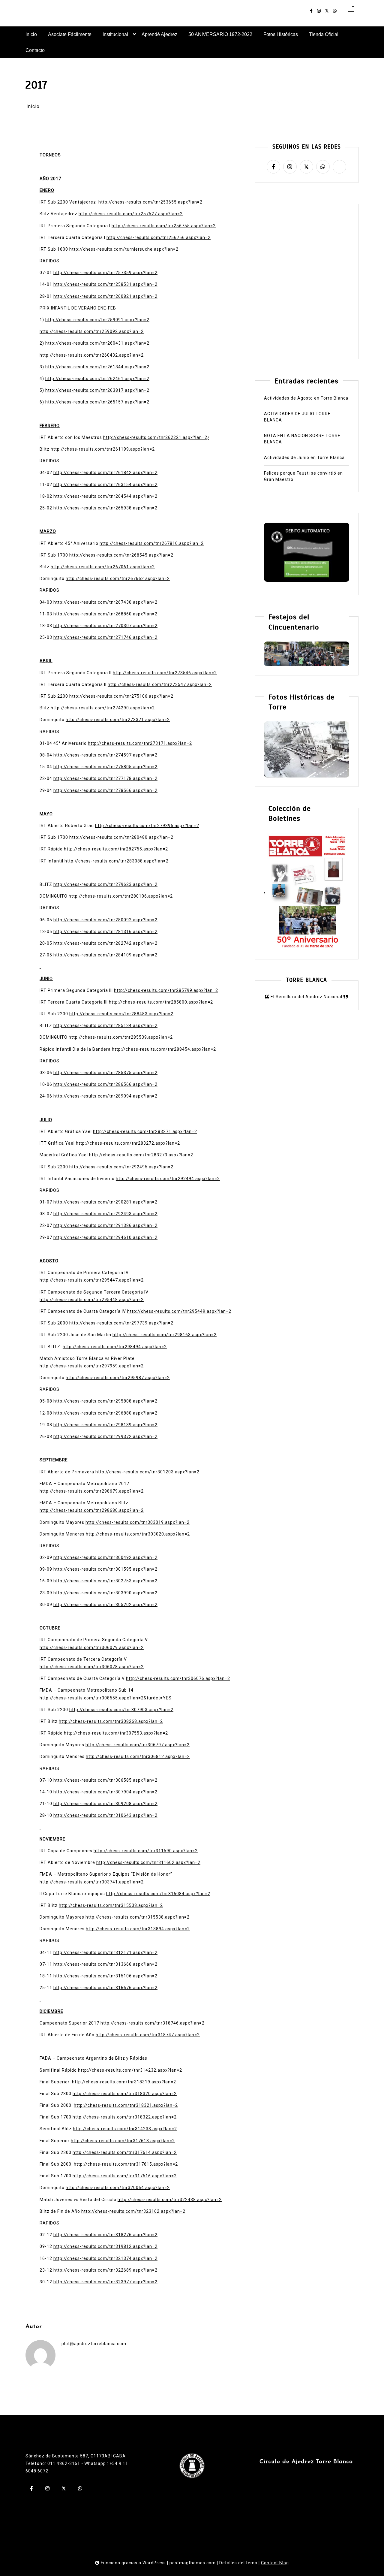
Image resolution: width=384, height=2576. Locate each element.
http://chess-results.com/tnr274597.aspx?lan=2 (105, 755)
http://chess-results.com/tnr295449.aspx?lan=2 (179, 1311)
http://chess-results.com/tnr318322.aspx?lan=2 (125, 2117)
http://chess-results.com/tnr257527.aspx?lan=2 (131, 214)
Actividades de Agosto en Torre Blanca (306, 398)
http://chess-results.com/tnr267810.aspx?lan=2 (152, 543)
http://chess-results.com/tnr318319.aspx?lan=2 (124, 2082)
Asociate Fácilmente (70, 34)
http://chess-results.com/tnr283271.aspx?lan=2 (145, 1131)
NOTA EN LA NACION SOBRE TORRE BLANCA (302, 439)
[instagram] (319, 11)
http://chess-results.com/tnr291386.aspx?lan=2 (105, 1225)
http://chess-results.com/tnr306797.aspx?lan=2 (138, 1745)
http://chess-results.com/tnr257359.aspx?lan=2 (105, 273)
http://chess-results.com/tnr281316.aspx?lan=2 (105, 932)
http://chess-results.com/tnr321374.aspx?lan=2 (105, 2258)
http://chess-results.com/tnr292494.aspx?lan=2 (168, 1179)
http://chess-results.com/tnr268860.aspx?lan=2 (105, 614)
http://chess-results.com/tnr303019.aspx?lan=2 (138, 1522)
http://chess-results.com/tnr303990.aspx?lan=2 (105, 1593)
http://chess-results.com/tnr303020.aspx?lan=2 (138, 1534)
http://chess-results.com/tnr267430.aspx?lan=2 (105, 602)
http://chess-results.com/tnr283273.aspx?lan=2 (141, 1155)
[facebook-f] (311, 11)
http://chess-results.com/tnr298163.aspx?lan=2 (165, 1335)
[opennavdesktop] (351, 11)
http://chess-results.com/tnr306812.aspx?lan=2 (138, 1756)
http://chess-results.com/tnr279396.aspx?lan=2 (147, 826)
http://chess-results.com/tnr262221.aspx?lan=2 (155, 437)
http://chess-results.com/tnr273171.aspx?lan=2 (140, 743)
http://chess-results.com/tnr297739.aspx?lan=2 (121, 1323)
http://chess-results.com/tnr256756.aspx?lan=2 (159, 237)
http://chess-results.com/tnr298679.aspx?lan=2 (92, 1491)
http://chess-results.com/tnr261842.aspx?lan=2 (105, 473)
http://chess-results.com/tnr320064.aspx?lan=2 (118, 2188)
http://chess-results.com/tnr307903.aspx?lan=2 (121, 1710)
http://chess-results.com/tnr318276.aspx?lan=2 (105, 2235)
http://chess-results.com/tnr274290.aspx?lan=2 (103, 708)
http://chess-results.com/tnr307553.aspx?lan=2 (116, 1733)
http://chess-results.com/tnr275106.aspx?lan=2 (121, 696)
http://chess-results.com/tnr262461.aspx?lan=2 (97, 379)
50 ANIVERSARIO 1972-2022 (220, 34)
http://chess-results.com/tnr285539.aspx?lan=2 (121, 1037)
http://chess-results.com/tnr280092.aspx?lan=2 (105, 920)
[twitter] (327, 11)
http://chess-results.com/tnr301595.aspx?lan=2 (105, 1569)
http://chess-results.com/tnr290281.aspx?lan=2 (105, 1202)
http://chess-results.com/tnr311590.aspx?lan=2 (146, 1851)
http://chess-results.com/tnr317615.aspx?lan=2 (126, 2164)
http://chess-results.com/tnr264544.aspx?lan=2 (105, 496)
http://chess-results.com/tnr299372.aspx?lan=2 (105, 1436)
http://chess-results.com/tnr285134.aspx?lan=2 (105, 1025)
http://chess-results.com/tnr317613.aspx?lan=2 (123, 2141)
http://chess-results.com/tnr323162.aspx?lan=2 (133, 2211)
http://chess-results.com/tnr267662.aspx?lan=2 (118, 578)
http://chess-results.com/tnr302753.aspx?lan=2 (105, 1581)
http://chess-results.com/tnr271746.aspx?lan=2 (105, 637)
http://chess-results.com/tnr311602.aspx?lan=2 (148, 1862)
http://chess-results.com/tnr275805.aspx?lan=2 (105, 767)
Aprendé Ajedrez (159, 34)
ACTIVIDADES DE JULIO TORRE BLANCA (297, 417)
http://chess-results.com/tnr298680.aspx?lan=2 (92, 1510)
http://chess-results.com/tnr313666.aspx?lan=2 (105, 1964)
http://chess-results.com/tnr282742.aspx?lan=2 (105, 943)
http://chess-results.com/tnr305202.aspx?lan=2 (105, 1605)
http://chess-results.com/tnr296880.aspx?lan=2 (105, 1413)
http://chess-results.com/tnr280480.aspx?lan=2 (121, 837)
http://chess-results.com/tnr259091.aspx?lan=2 (97, 320)
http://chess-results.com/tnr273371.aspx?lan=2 (118, 720)
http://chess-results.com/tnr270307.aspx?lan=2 (105, 626)
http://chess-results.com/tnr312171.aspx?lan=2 (105, 1952)
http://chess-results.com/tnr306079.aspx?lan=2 (92, 1647)
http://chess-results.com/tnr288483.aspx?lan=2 (121, 1014)
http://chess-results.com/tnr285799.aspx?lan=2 (166, 990)
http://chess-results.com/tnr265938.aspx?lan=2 (105, 508)
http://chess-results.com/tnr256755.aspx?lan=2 (164, 226)
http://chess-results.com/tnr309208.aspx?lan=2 (105, 1804)
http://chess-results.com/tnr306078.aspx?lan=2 (92, 1667)
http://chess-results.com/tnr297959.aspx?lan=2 (92, 1366)
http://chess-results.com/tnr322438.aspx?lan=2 (170, 2200)
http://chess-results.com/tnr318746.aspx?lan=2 (153, 2023)
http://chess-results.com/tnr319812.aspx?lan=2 (105, 2246)
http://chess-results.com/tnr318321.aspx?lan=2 (126, 2105)
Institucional (115, 34)
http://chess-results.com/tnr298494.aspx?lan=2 (115, 1347)
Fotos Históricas (281, 34)
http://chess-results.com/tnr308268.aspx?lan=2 (111, 1721)
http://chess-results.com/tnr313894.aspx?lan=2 (138, 1929)
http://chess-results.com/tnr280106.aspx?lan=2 (121, 896)
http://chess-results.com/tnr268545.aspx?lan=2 (121, 555)
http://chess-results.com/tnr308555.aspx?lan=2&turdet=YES (106, 1698)
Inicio (31, 34)
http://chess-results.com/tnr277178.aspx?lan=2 (105, 778)
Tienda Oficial (324, 34)
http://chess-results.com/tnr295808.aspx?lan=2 (105, 1401)
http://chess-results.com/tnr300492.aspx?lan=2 (105, 1557)
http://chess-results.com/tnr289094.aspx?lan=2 (105, 1096)
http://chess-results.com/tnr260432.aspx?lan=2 (92, 355)
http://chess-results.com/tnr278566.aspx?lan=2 (105, 790)
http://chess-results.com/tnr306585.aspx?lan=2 (105, 1780)
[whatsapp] (335, 11)
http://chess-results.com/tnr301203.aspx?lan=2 (147, 1472)
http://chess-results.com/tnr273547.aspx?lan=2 (160, 684)
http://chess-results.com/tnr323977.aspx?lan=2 (105, 2282)
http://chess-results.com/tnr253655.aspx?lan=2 (150, 202)
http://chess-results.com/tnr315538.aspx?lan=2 (111, 1905)
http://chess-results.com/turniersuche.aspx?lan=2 (124, 249)
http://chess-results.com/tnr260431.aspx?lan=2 (97, 343)
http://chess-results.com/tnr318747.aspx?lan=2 (148, 2035)
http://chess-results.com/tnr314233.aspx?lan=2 (125, 2129)
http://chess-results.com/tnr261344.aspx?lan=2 (97, 367)
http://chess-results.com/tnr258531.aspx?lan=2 (105, 284)
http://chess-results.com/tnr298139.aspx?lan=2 (105, 1425)
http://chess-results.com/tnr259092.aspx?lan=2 (92, 331)
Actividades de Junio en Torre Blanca (304, 458)
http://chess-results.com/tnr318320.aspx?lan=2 (125, 2094)
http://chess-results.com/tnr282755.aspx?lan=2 (116, 849)
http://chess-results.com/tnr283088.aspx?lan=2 (117, 861)
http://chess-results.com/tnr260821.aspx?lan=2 (105, 296)
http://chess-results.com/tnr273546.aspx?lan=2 (165, 673)
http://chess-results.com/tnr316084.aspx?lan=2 (158, 1894)
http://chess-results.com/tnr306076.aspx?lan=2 (178, 1678)
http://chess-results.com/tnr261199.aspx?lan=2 (103, 449)
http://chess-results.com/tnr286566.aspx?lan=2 (105, 1084)
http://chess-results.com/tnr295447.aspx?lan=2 (92, 1280)
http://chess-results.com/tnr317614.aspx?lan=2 (125, 2152)
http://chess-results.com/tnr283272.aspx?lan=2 (128, 1143)
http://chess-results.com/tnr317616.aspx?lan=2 (125, 2176)
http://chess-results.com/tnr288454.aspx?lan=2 (164, 1049)
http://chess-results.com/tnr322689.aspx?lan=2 (105, 2270)
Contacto (35, 50)
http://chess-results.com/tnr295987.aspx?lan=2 (118, 1378)
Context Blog (275, 2563)
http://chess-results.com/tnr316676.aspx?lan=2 (105, 1988)
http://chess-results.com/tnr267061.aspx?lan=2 (103, 567)
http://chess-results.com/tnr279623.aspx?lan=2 (105, 884)
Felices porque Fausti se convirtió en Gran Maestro (303, 477)
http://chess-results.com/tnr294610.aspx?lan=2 (105, 1237)
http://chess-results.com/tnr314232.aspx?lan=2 (130, 2070)
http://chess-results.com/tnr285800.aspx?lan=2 (161, 1002)
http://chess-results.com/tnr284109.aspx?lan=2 (105, 955)
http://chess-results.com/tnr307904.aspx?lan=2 (105, 1792)
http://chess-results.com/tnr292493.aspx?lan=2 (105, 1214)
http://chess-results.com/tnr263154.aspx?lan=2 (105, 485)
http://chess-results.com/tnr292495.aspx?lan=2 (121, 1167)
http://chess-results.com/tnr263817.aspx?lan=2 (97, 390)
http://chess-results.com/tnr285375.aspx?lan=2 (105, 1073)
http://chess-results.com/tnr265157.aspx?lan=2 (97, 402)
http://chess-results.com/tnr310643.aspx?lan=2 (105, 1815)
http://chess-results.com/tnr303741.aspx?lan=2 (92, 1882)
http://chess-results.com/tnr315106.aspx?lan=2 (105, 1976)
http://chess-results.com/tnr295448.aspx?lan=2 (92, 1300)
